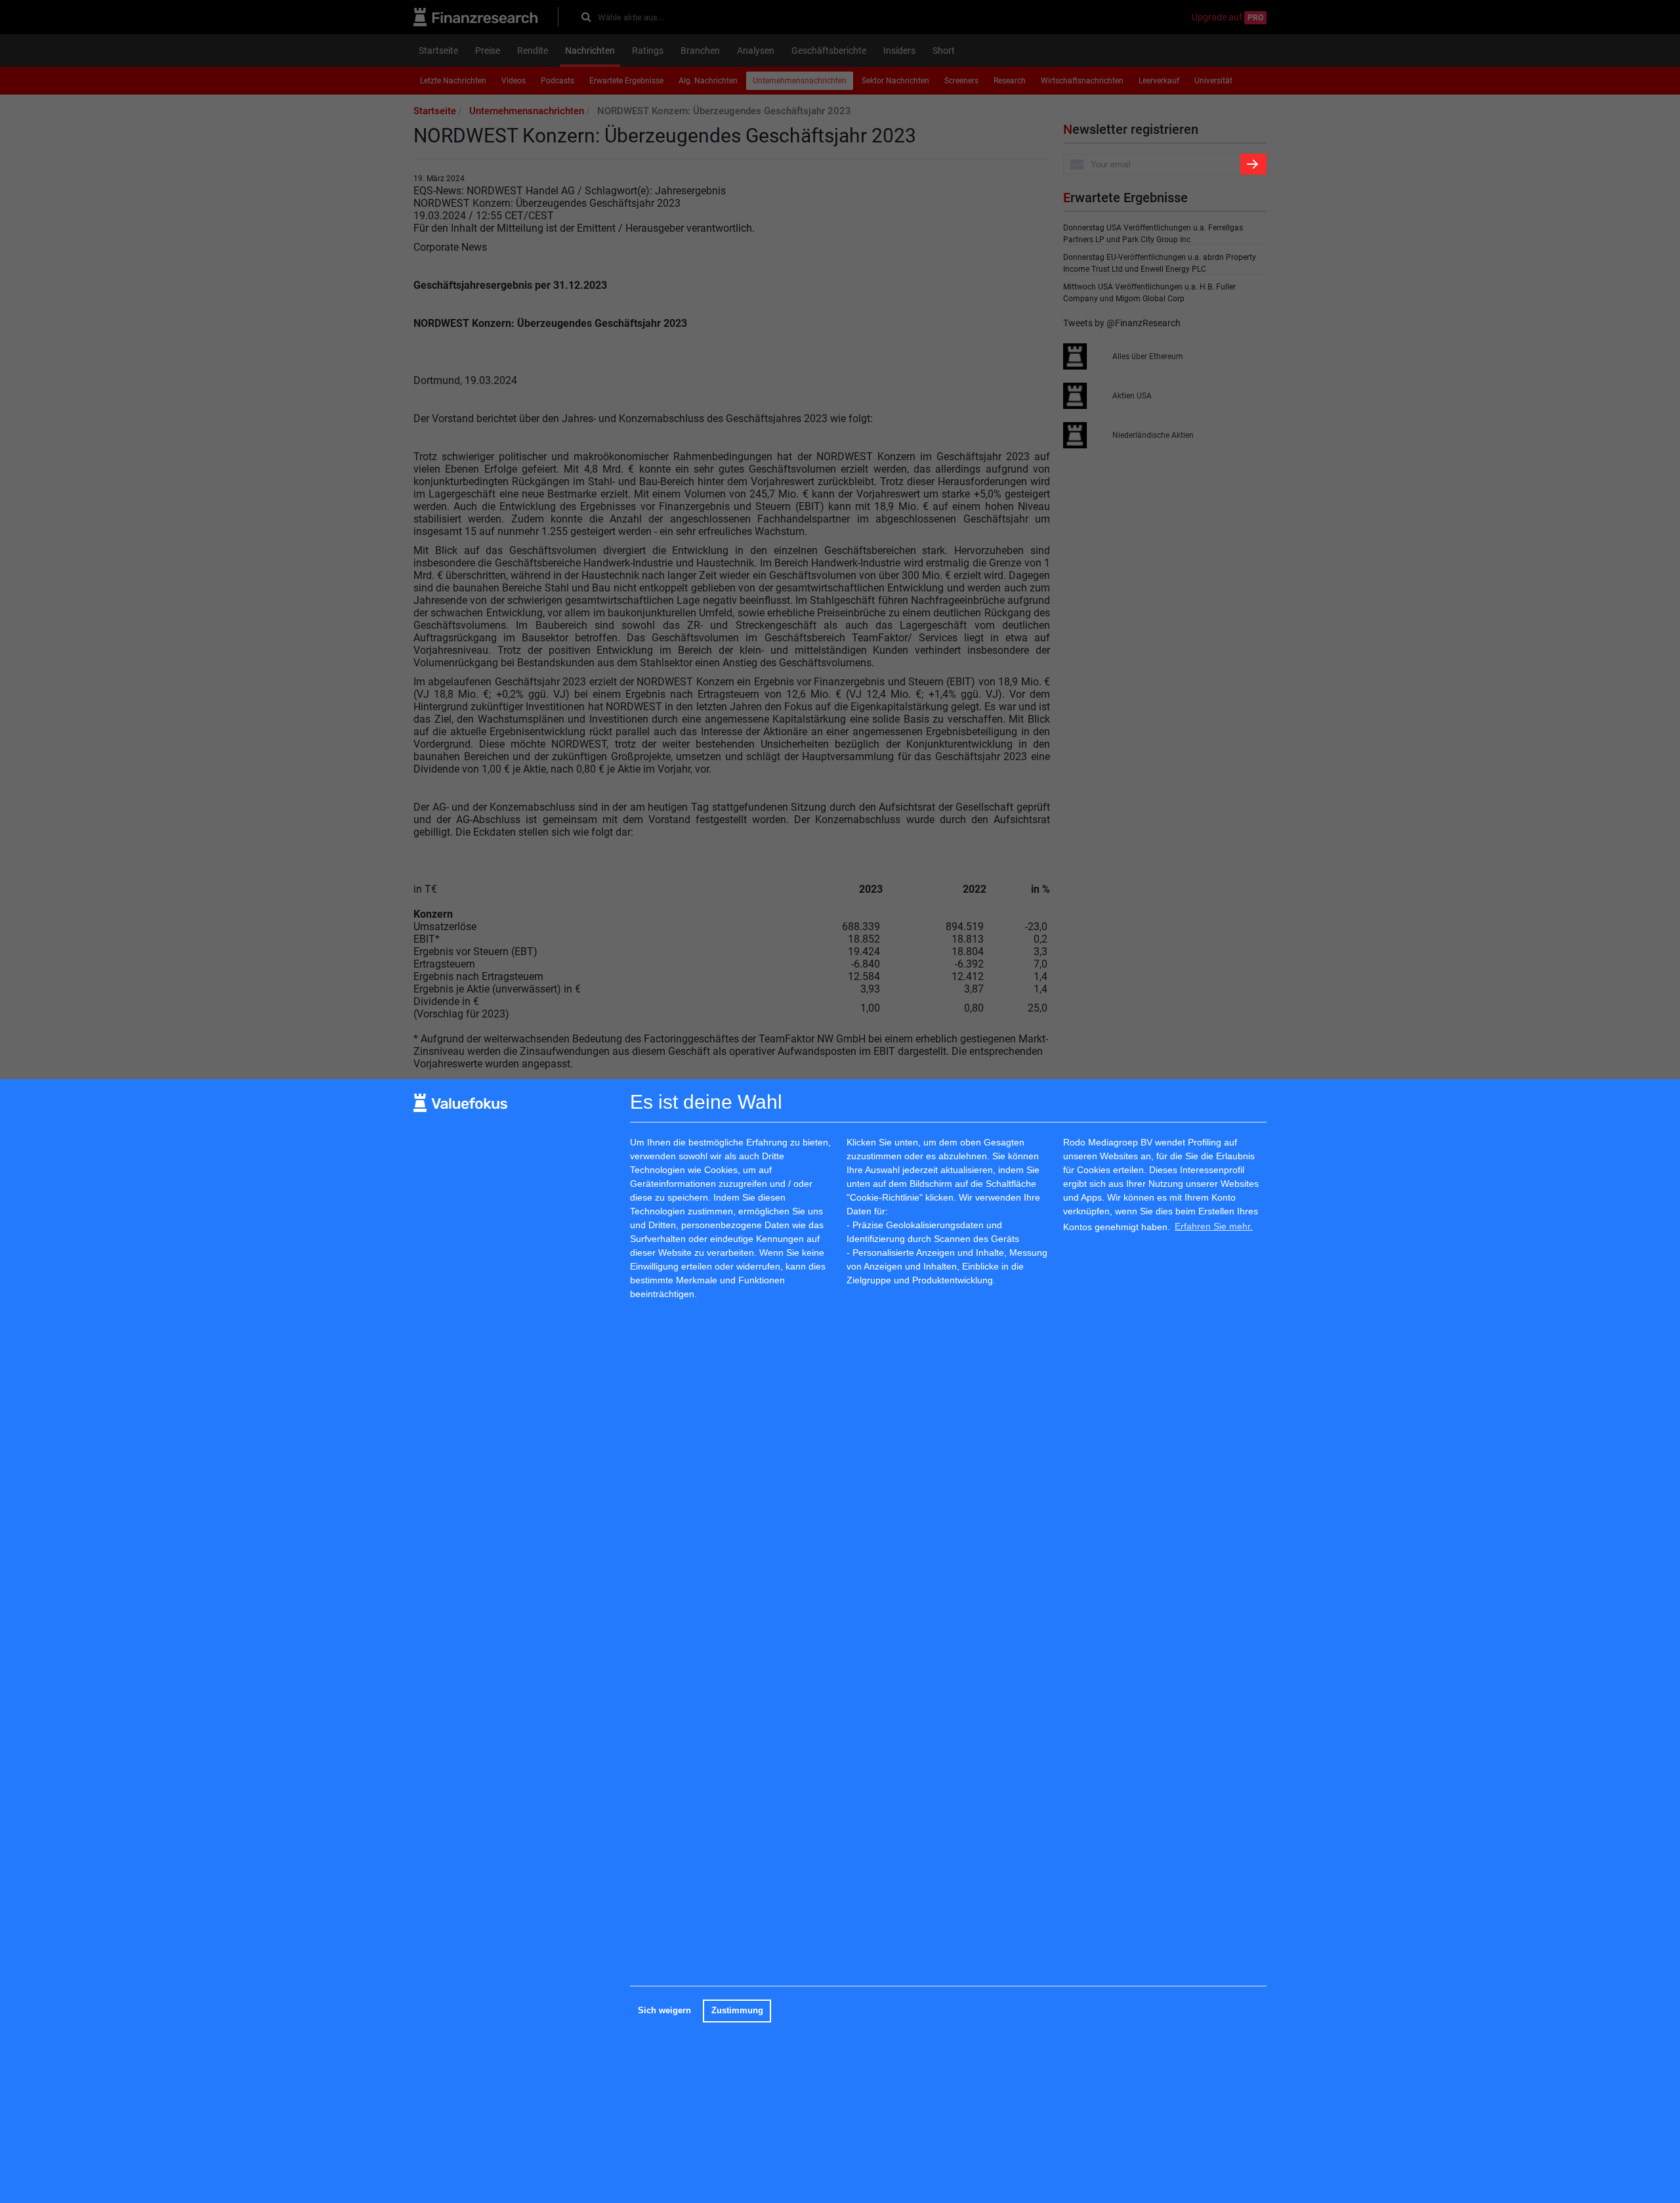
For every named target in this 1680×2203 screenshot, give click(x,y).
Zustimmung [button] (737, 2011)
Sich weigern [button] (664, 2011)
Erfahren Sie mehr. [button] (1214, 1227)
